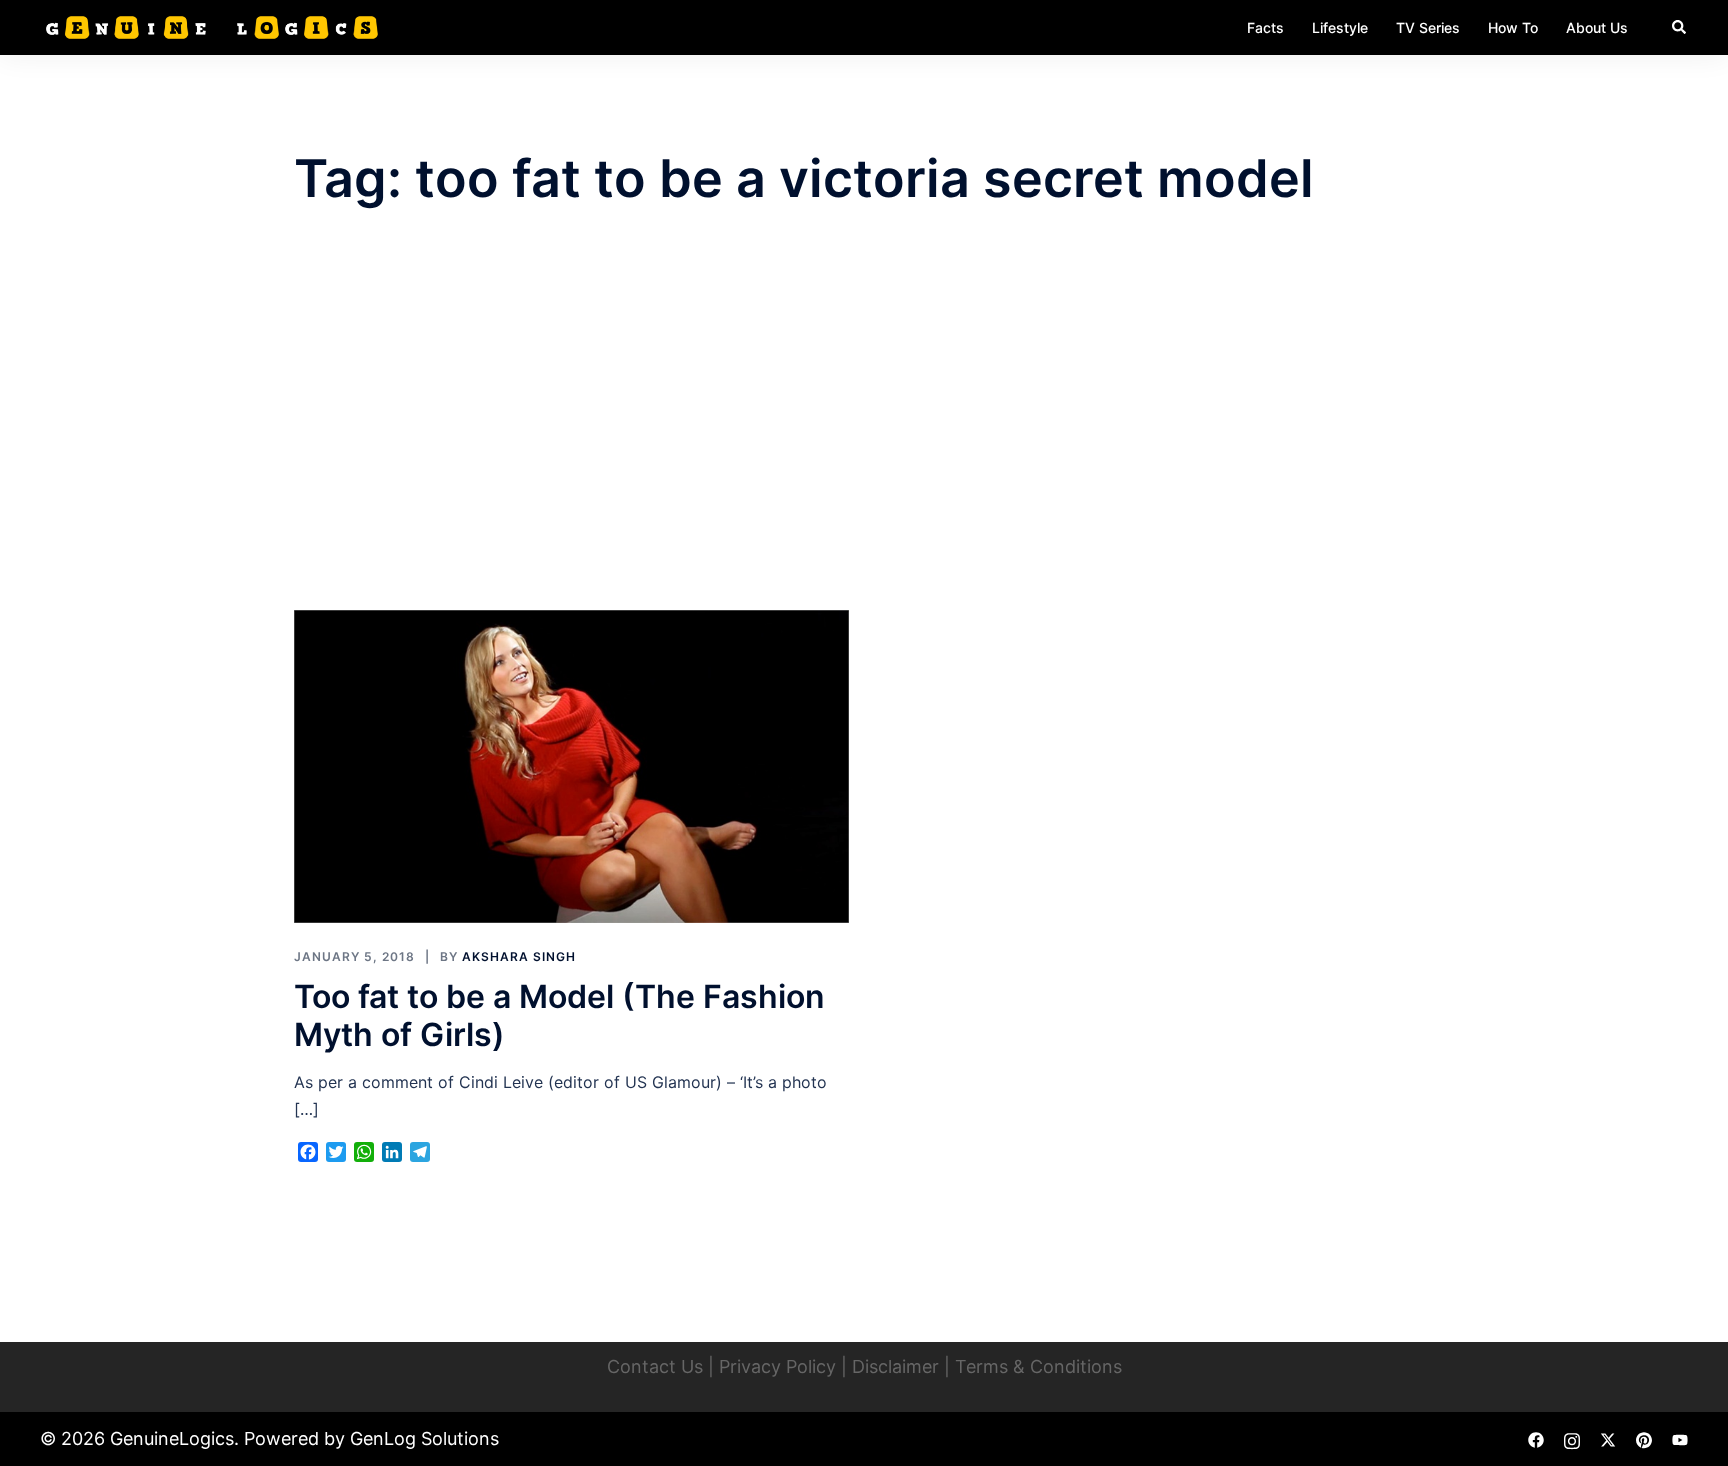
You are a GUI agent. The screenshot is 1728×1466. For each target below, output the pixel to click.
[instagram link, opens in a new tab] (1572, 1438)
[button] (1680, 27)
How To (1513, 27)
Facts (1265, 27)
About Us (1597, 27)
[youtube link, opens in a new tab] (1680, 1438)
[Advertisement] (864, 410)
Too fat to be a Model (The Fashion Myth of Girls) (559, 1015)
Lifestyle (1340, 27)
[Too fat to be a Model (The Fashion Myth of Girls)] (571, 765)
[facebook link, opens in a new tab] (1536, 1438)
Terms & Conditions (1038, 1366)
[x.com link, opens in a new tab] (1608, 1438)
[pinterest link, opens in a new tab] (1644, 1438)
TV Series (1428, 27)
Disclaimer (895, 1366)
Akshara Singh (519, 956)
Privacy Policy (777, 1366)
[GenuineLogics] (209, 26)
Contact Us (655, 1366)
